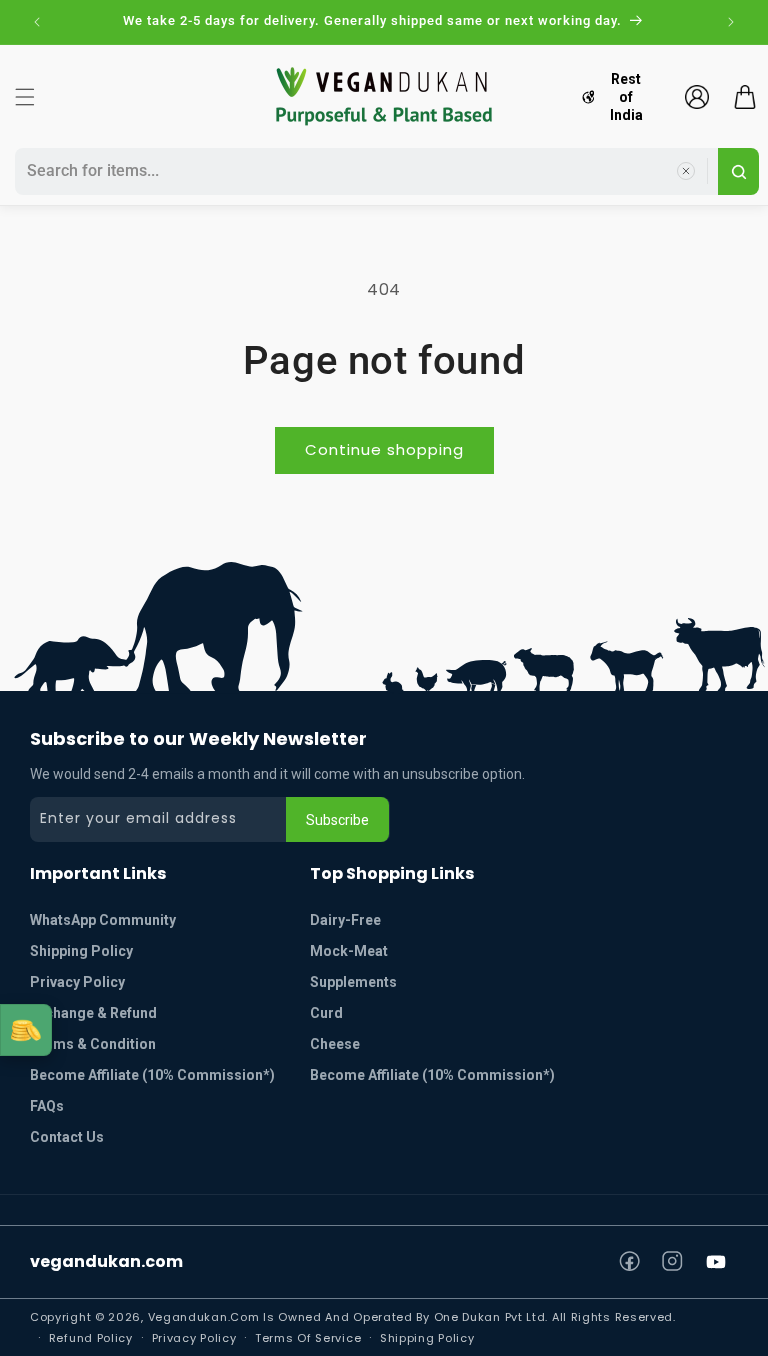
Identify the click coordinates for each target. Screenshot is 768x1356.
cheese (335, 1044)
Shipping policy (427, 1338)
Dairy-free (345, 920)
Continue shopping (384, 449)
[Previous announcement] (37, 22)
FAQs (47, 1106)
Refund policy (91, 1338)
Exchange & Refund (93, 1013)
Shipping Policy (81, 951)
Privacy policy (194, 1338)
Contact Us (67, 1137)
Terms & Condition (93, 1044)
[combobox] (363, 171)
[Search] (738, 171)
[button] (25, 97)
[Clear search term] (686, 171)
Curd (326, 1013)
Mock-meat (349, 951)
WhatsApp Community (103, 920)
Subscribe (337, 820)
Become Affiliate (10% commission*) (152, 1075)
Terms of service (308, 1338)
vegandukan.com (106, 1261)
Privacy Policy (77, 982)
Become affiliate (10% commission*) (432, 1075)
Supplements (353, 982)
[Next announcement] (731, 22)
